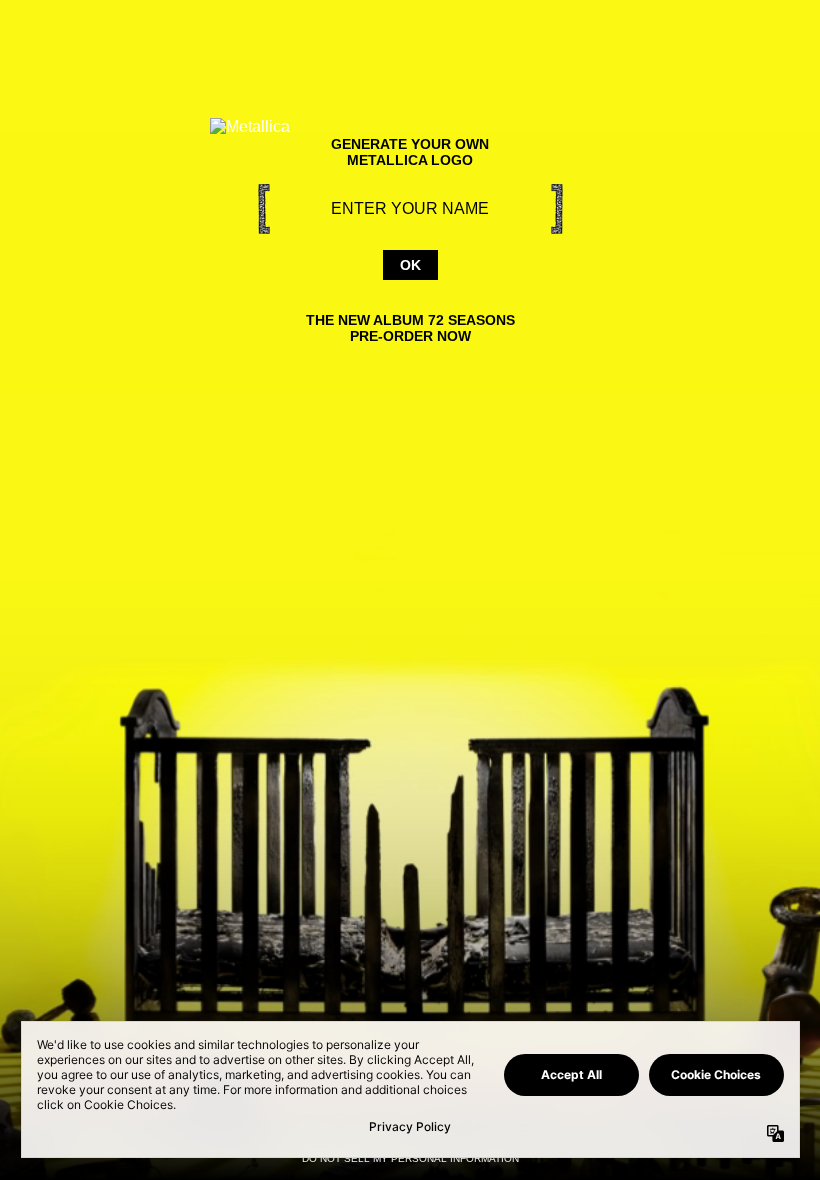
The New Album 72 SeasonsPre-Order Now (410, 328)
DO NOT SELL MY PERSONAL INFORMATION (410, 1158)
